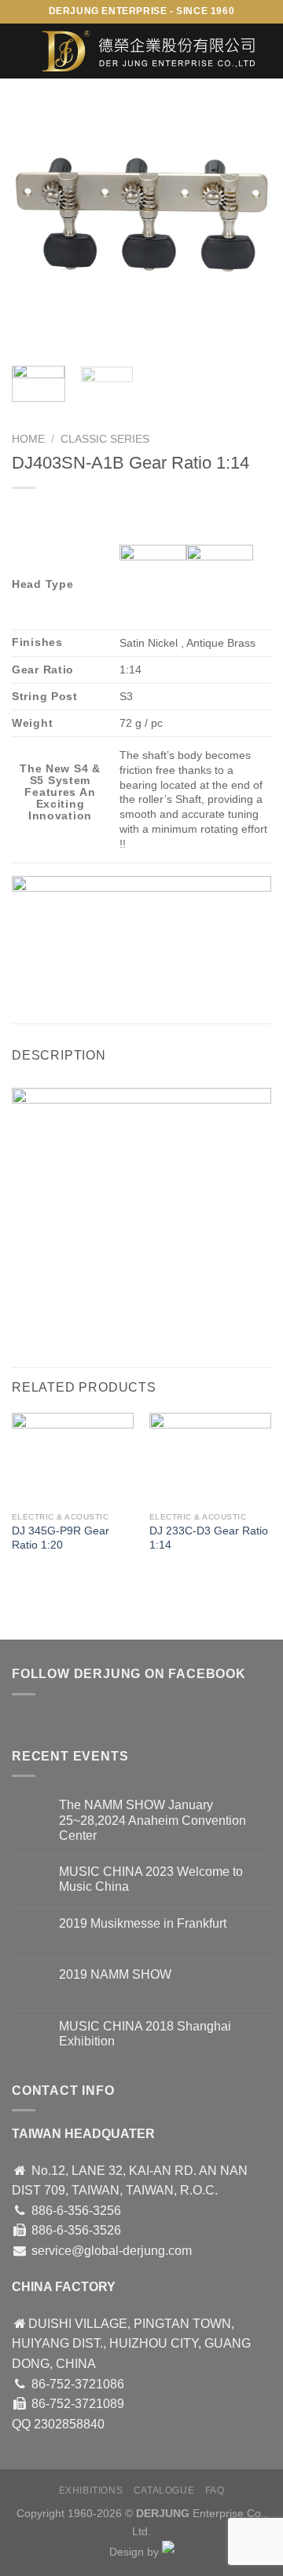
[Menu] (21, 51)
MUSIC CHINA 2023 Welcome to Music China (151, 1879)
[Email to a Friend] (111, 977)
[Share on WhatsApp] (26, 977)
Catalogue (164, 2490)
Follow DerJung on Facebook (129, 1674)
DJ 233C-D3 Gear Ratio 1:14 (209, 1538)
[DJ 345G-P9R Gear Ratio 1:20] (73, 1459)
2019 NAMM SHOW (115, 1974)
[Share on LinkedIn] (168, 977)
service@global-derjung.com (112, 2251)
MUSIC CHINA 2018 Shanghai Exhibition (145, 2034)
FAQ (215, 2490)
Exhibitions (91, 2490)
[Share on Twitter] (83, 977)
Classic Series (105, 439)
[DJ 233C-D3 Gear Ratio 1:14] (210, 1459)
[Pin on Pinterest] (140, 977)
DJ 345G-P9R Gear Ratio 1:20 (61, 1538)
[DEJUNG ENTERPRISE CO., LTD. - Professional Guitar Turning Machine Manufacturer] (149, 51)
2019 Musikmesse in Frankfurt (143, 1923)
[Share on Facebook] (55, 977)
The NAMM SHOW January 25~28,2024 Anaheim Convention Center (153, 1820)
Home (28, 439)
